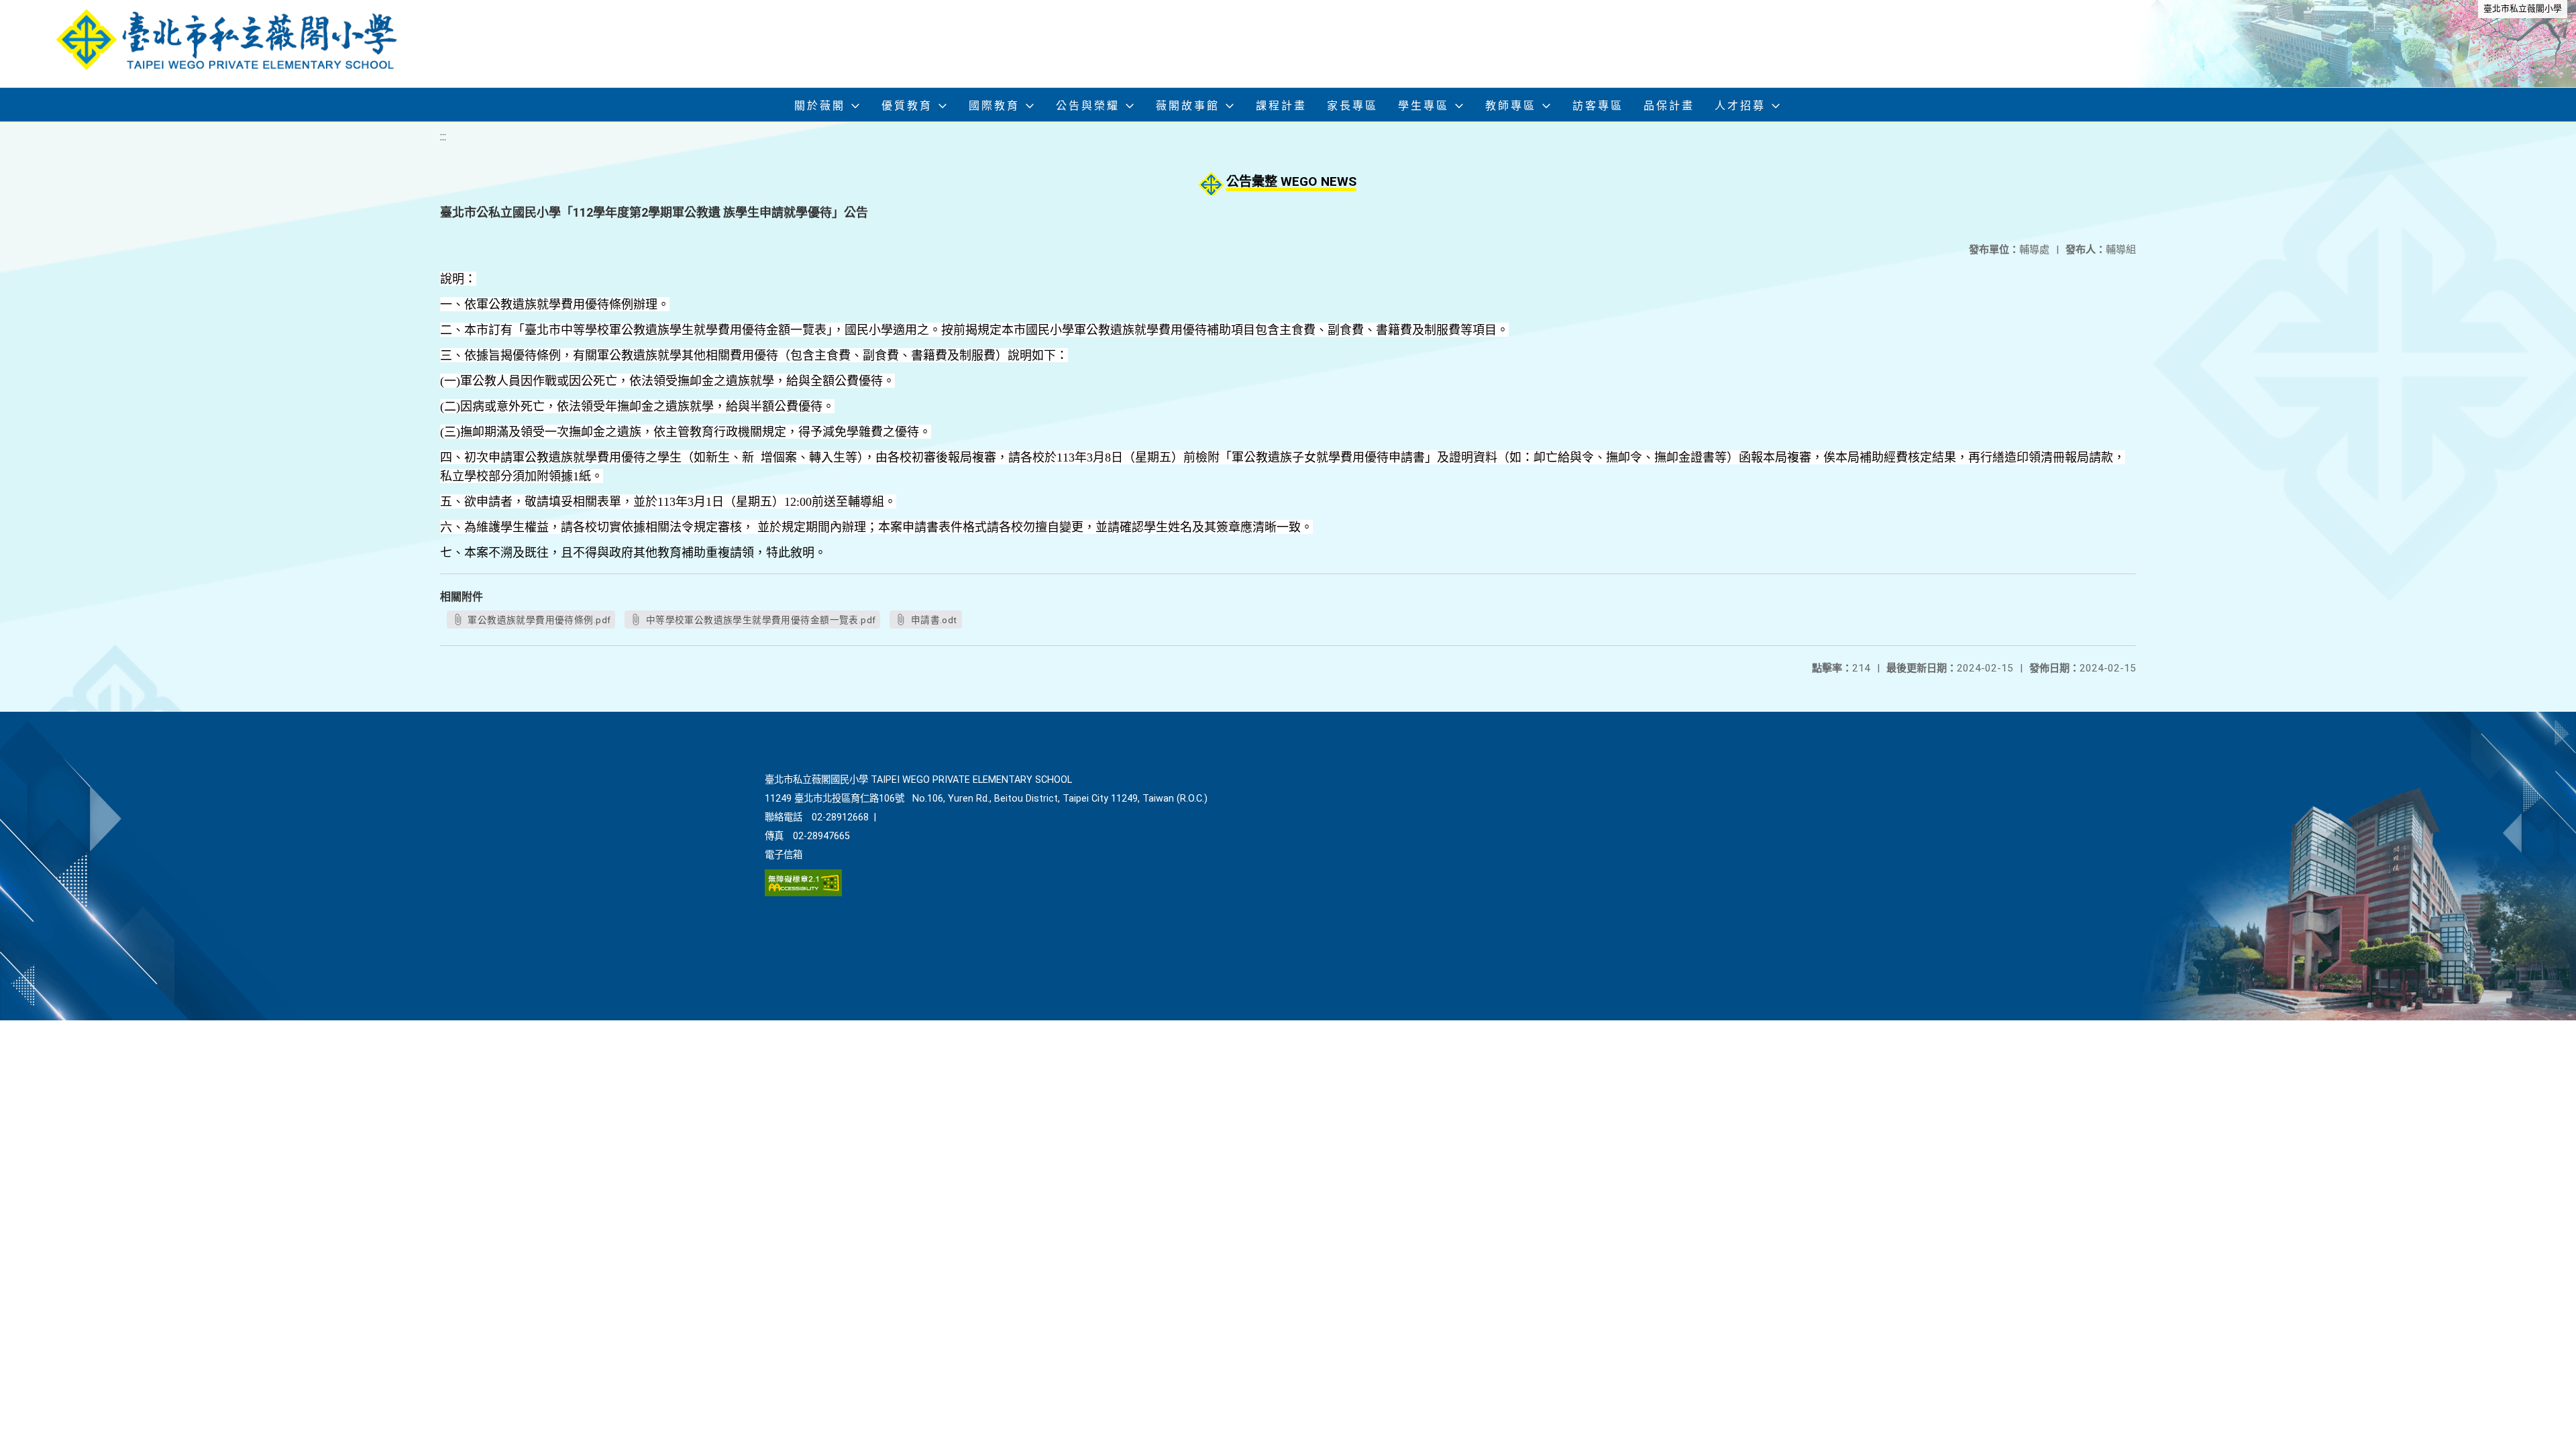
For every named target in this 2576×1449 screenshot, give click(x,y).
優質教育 (907, 106)
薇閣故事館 (1188, 106)
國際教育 (994, 106)
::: (443, 137)
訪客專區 (1598, 106)
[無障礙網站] (803, 893)
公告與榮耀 (1088, 106)
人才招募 (1740, 106)
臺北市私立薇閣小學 (2523, 8)
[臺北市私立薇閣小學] (238, 44)
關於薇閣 (820, 106)
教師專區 (1511, 106)
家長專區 (1352, 106)
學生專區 (1424, 106)
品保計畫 (1669, 106)
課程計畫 (1281, 106)
